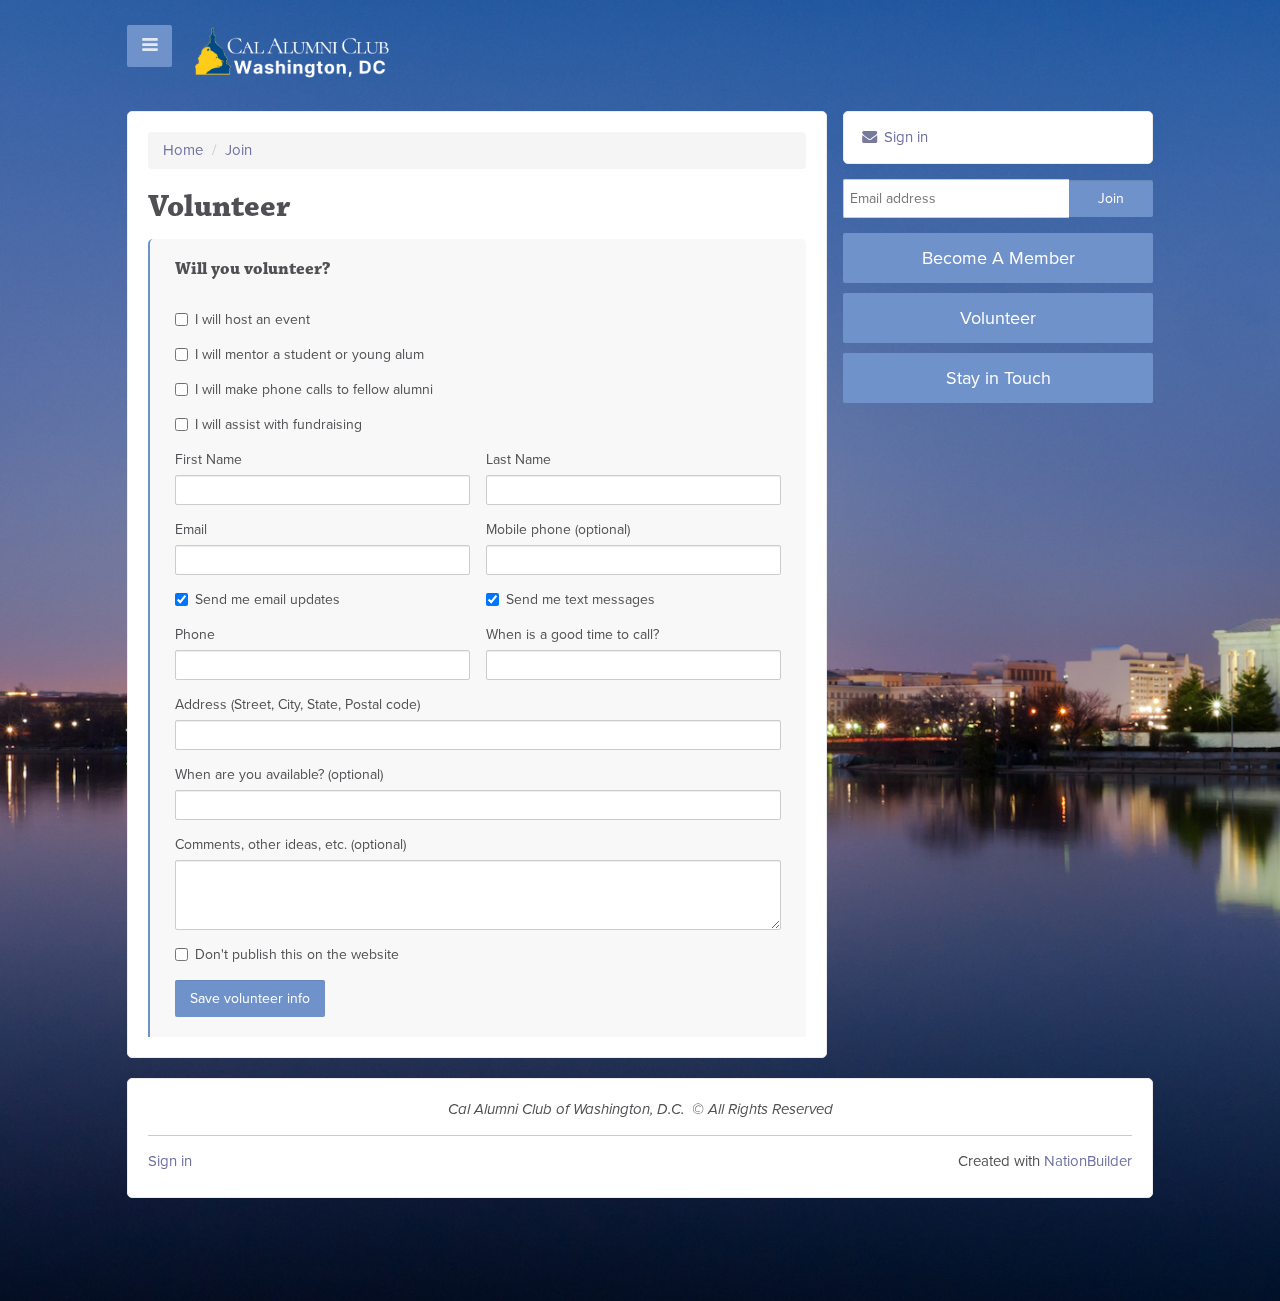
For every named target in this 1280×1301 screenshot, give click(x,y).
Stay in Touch (998, 378)
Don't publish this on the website (297, 954)
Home (183, 150)
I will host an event (252, 319)
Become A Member (998, 258)
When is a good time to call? (572, 634)
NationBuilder (1088, 1161)
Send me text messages (580, 599)
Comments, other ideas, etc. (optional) (290, 844)
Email (191, 529)
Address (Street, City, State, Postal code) (297, 704)
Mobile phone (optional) (558, 529)
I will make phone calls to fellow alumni (314, 389)
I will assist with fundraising (278, 424)
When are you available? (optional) (279, 774)
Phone (195, 634)
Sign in (904, 137)
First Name (208, 459)
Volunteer (998, 318)
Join (238, 150)
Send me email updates (267, 599)
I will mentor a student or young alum (309, 354)
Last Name (518, 459)
